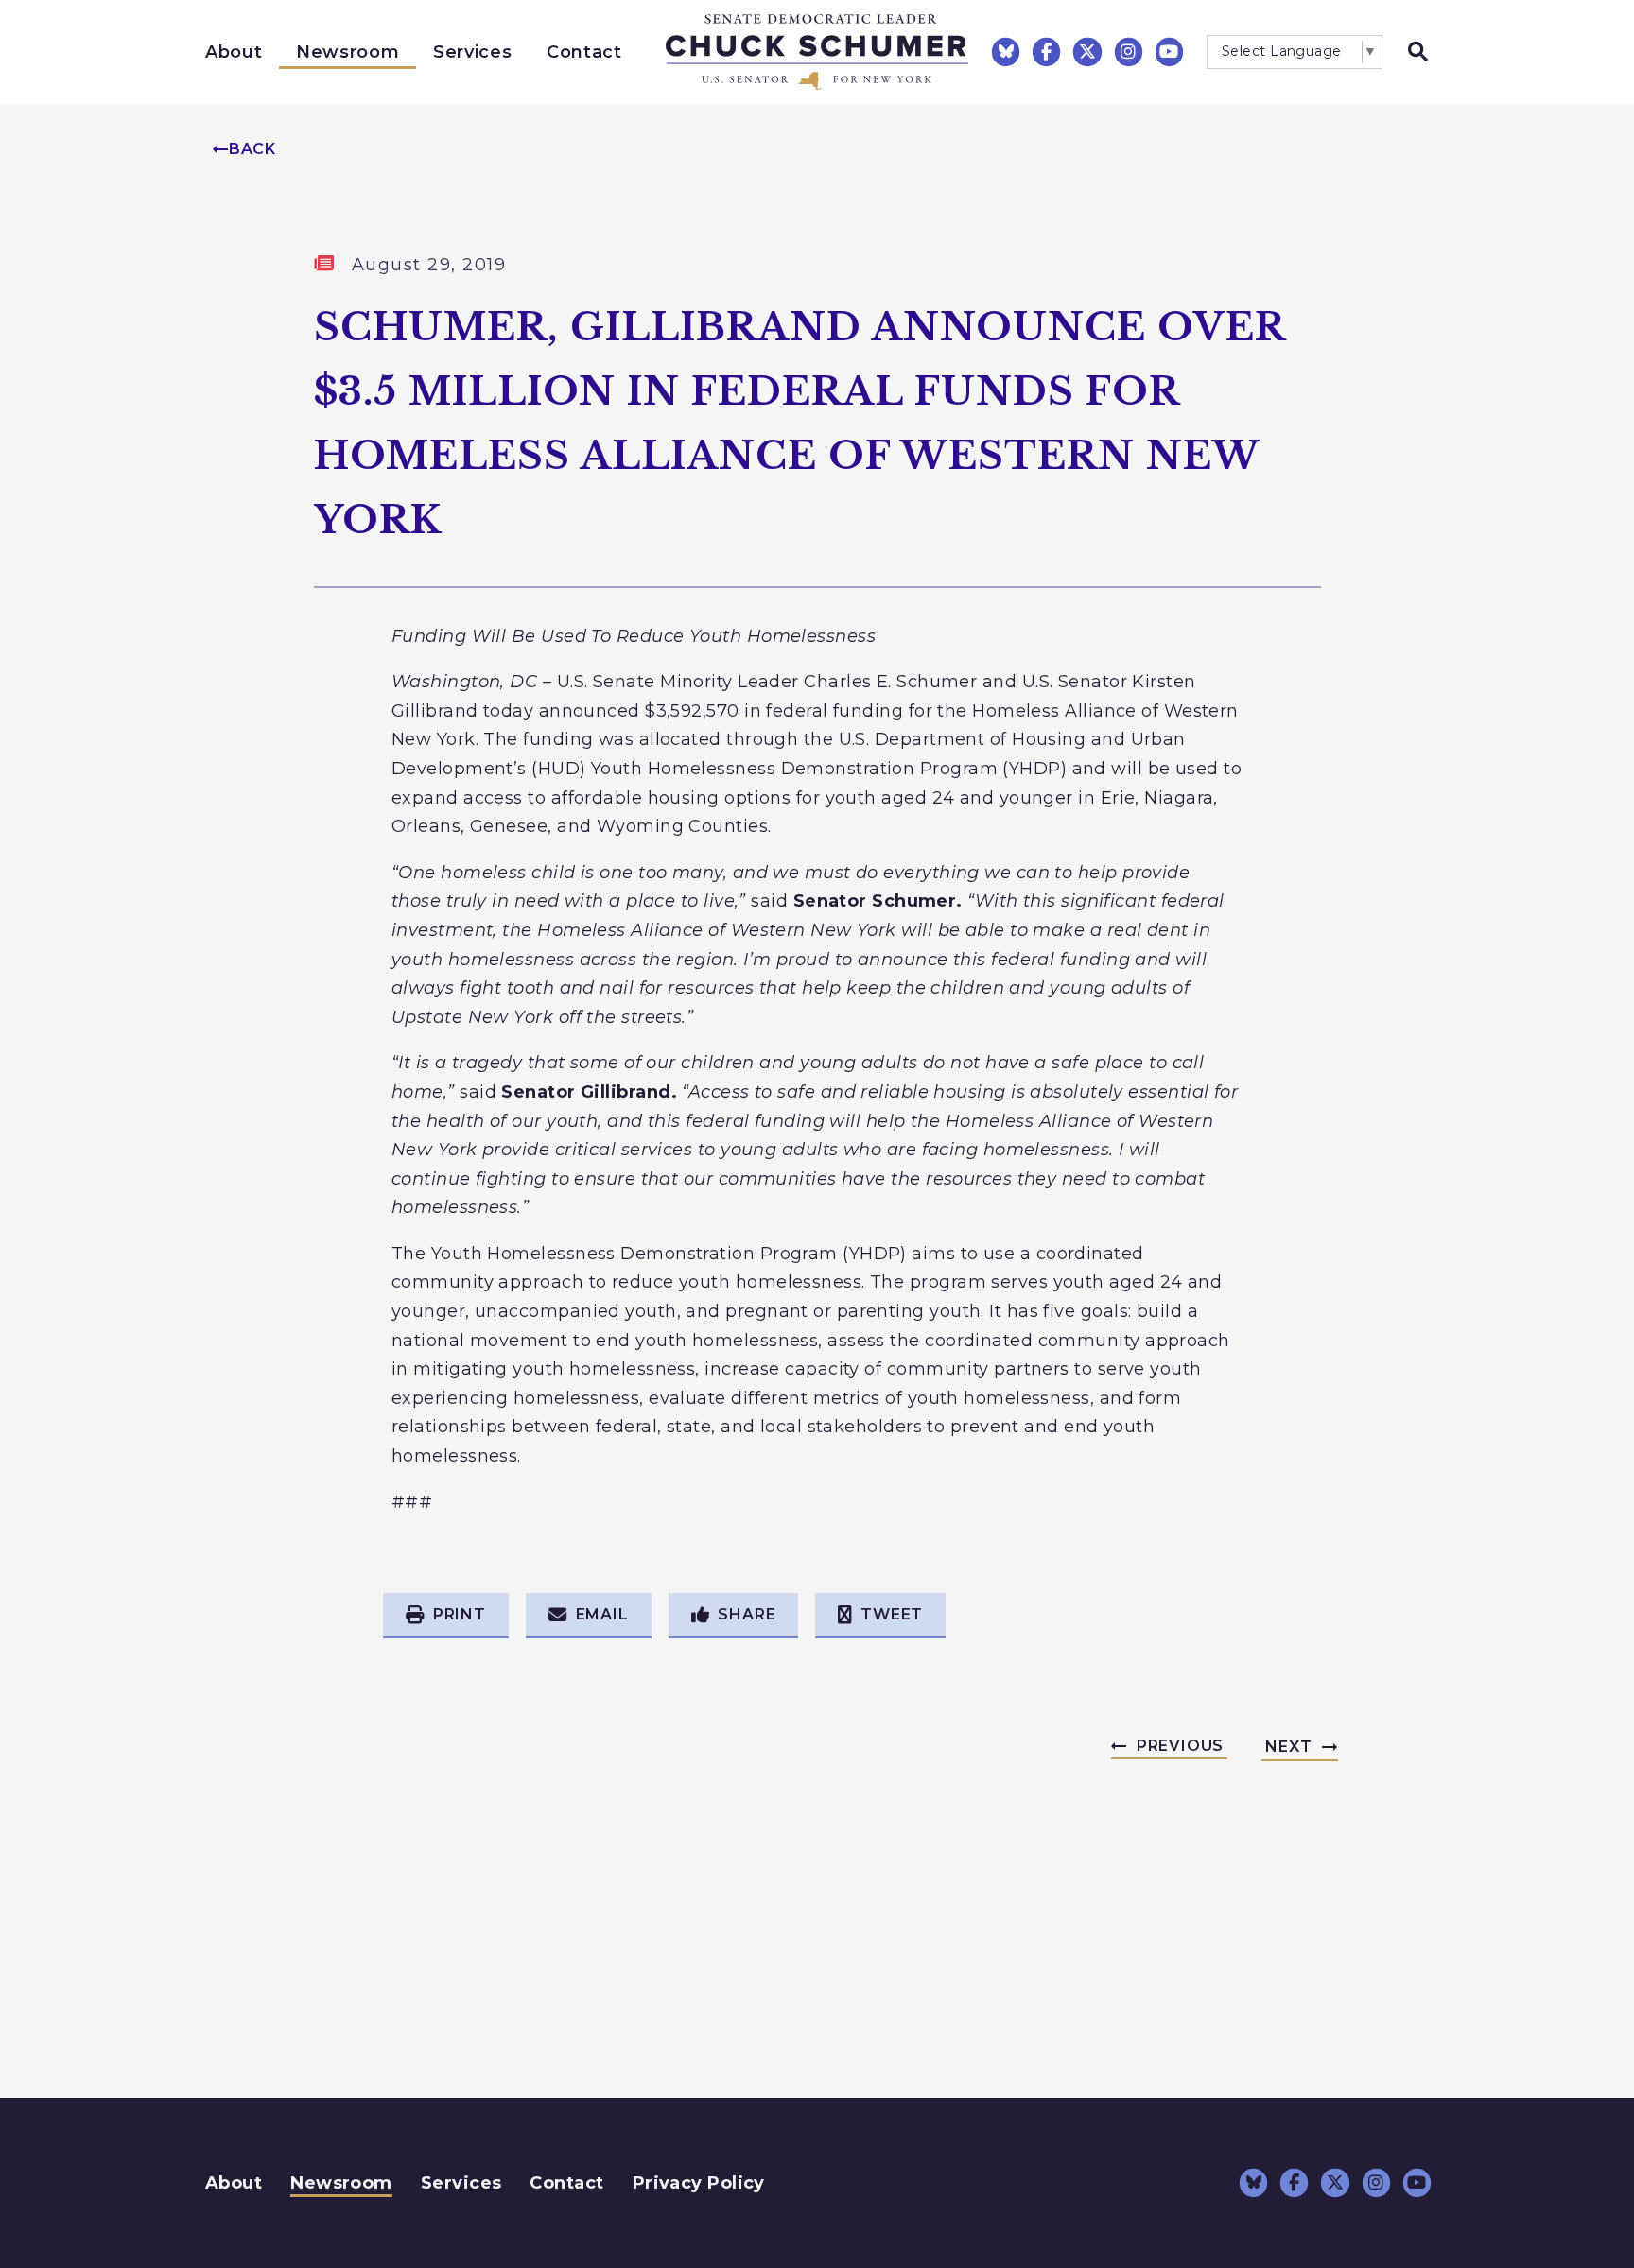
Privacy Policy (699, 2183)
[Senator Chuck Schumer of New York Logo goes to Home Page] (817, 52)
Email (602, 1614)
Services (472, 52)
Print (460, 1614)
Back (252, 149)
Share (747, 1614)
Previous (1180, 1746)
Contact (584, 52)
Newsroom (348, 52)
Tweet (892, 1614)
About (234, 52)
